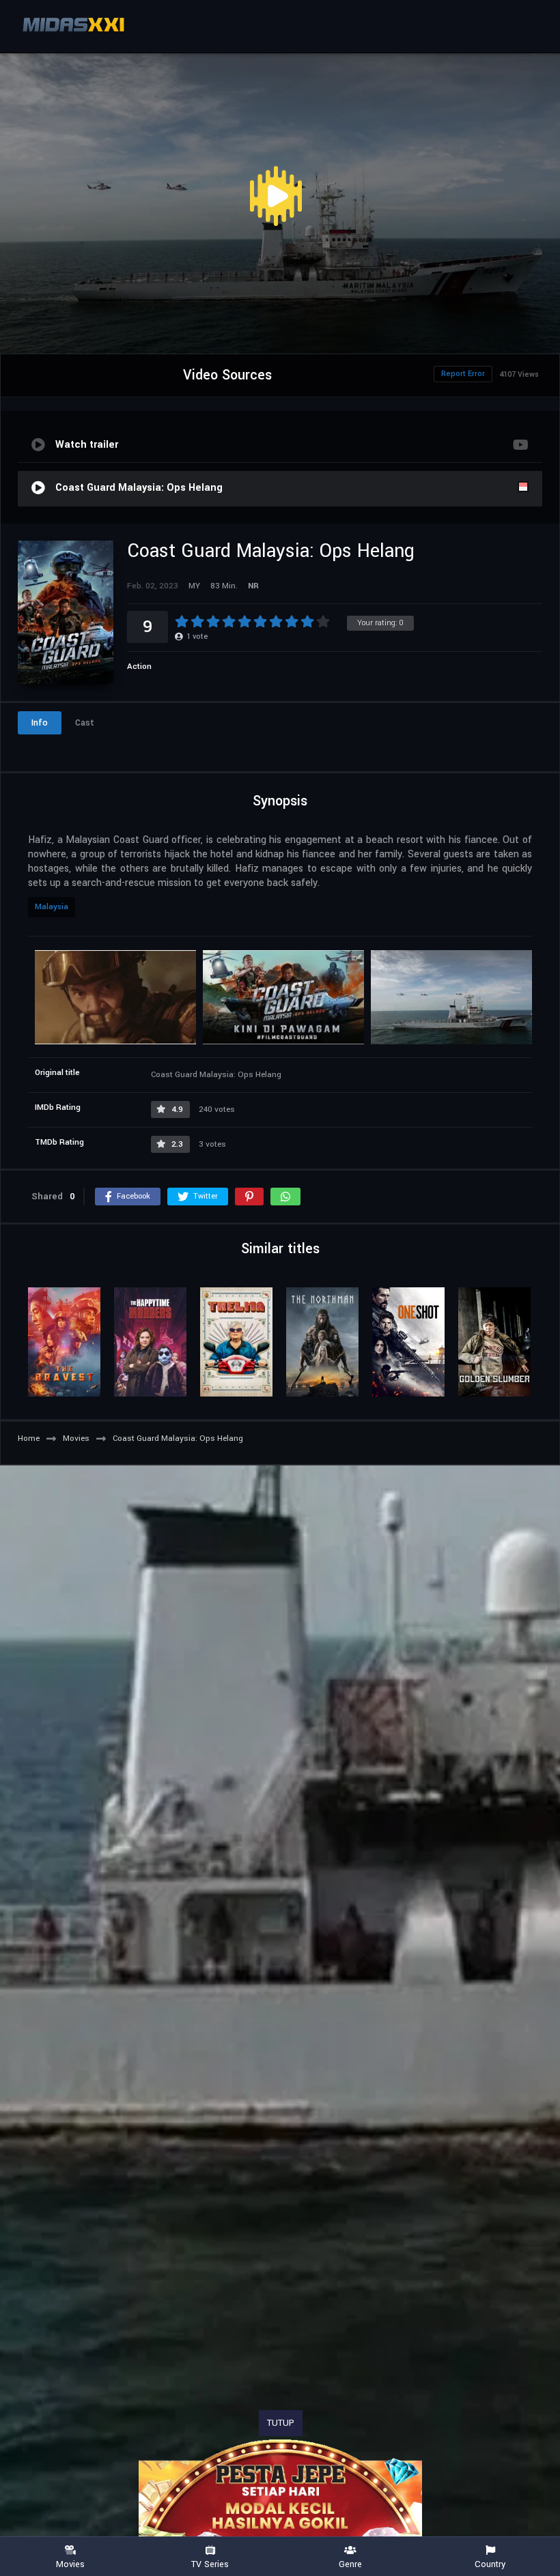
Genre (350, 2564)
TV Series (210, 2564)
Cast (85, 723)
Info (40, 723)
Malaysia (52, 907)
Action (139, 667)
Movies (70, 2564)
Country (490, 2564)
